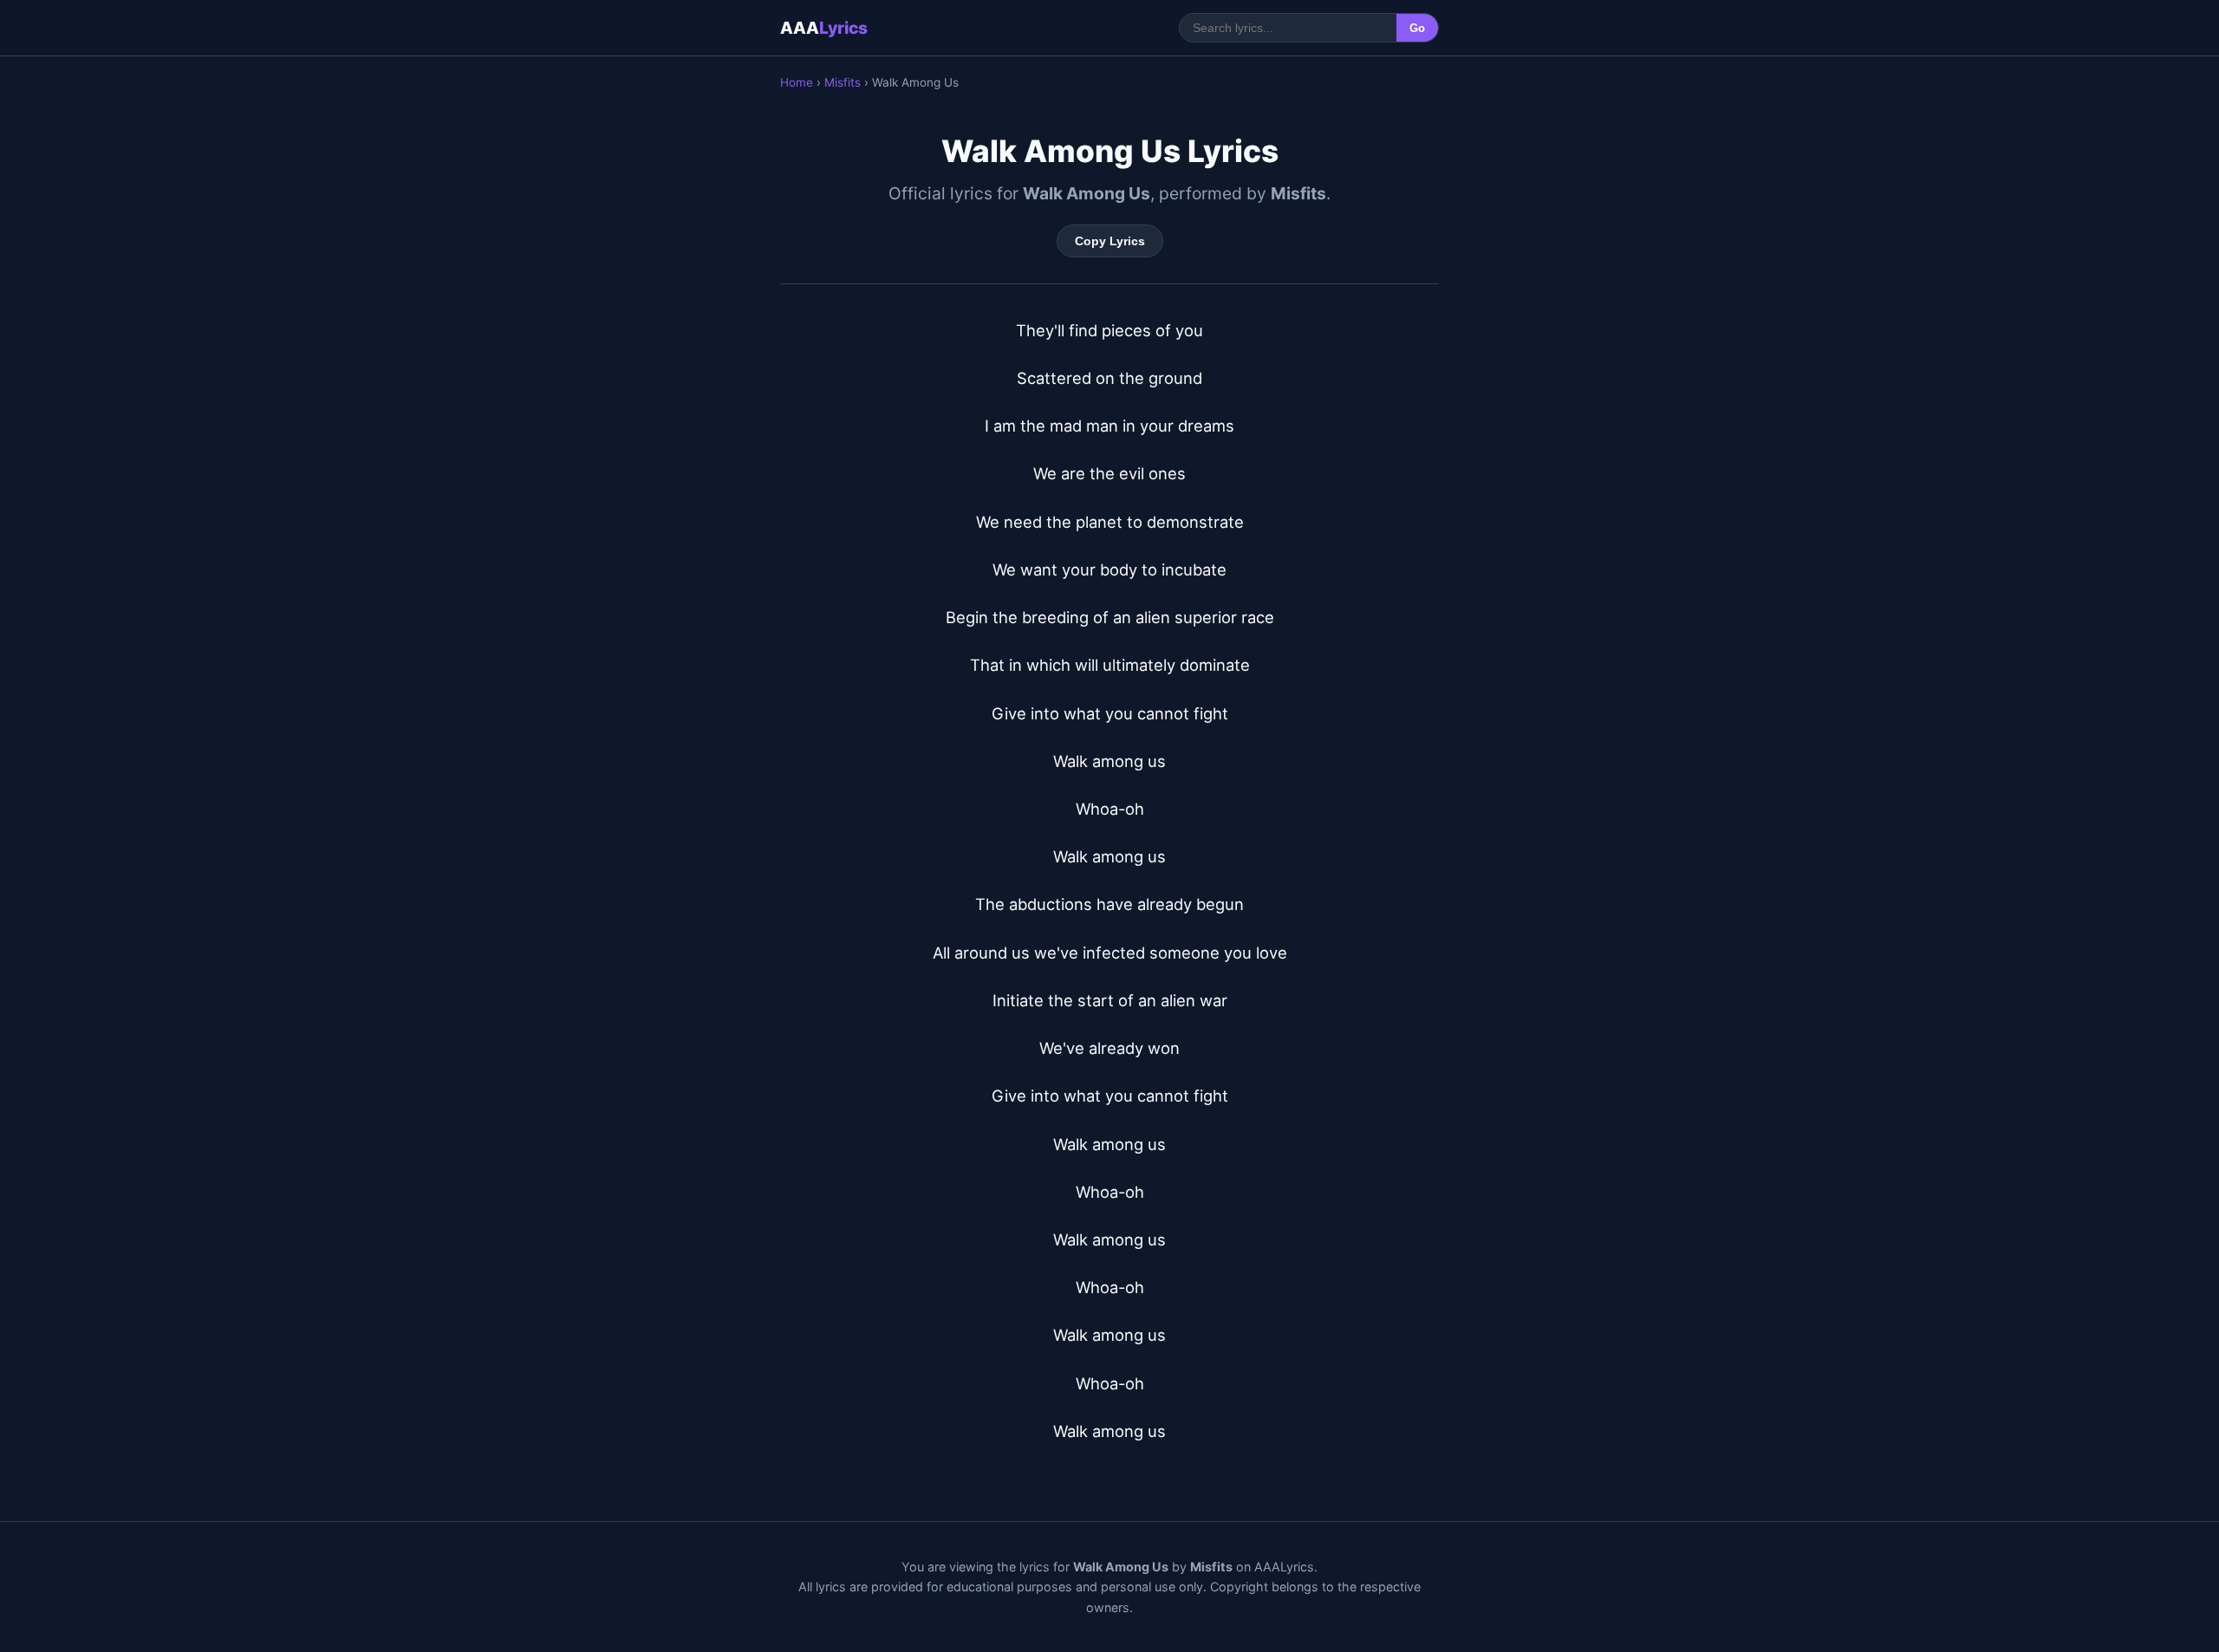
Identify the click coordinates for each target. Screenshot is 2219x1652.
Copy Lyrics (1110, 241)
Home (797, 82)
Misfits (843, 82)
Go (1417, 28)
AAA (824, 28)
